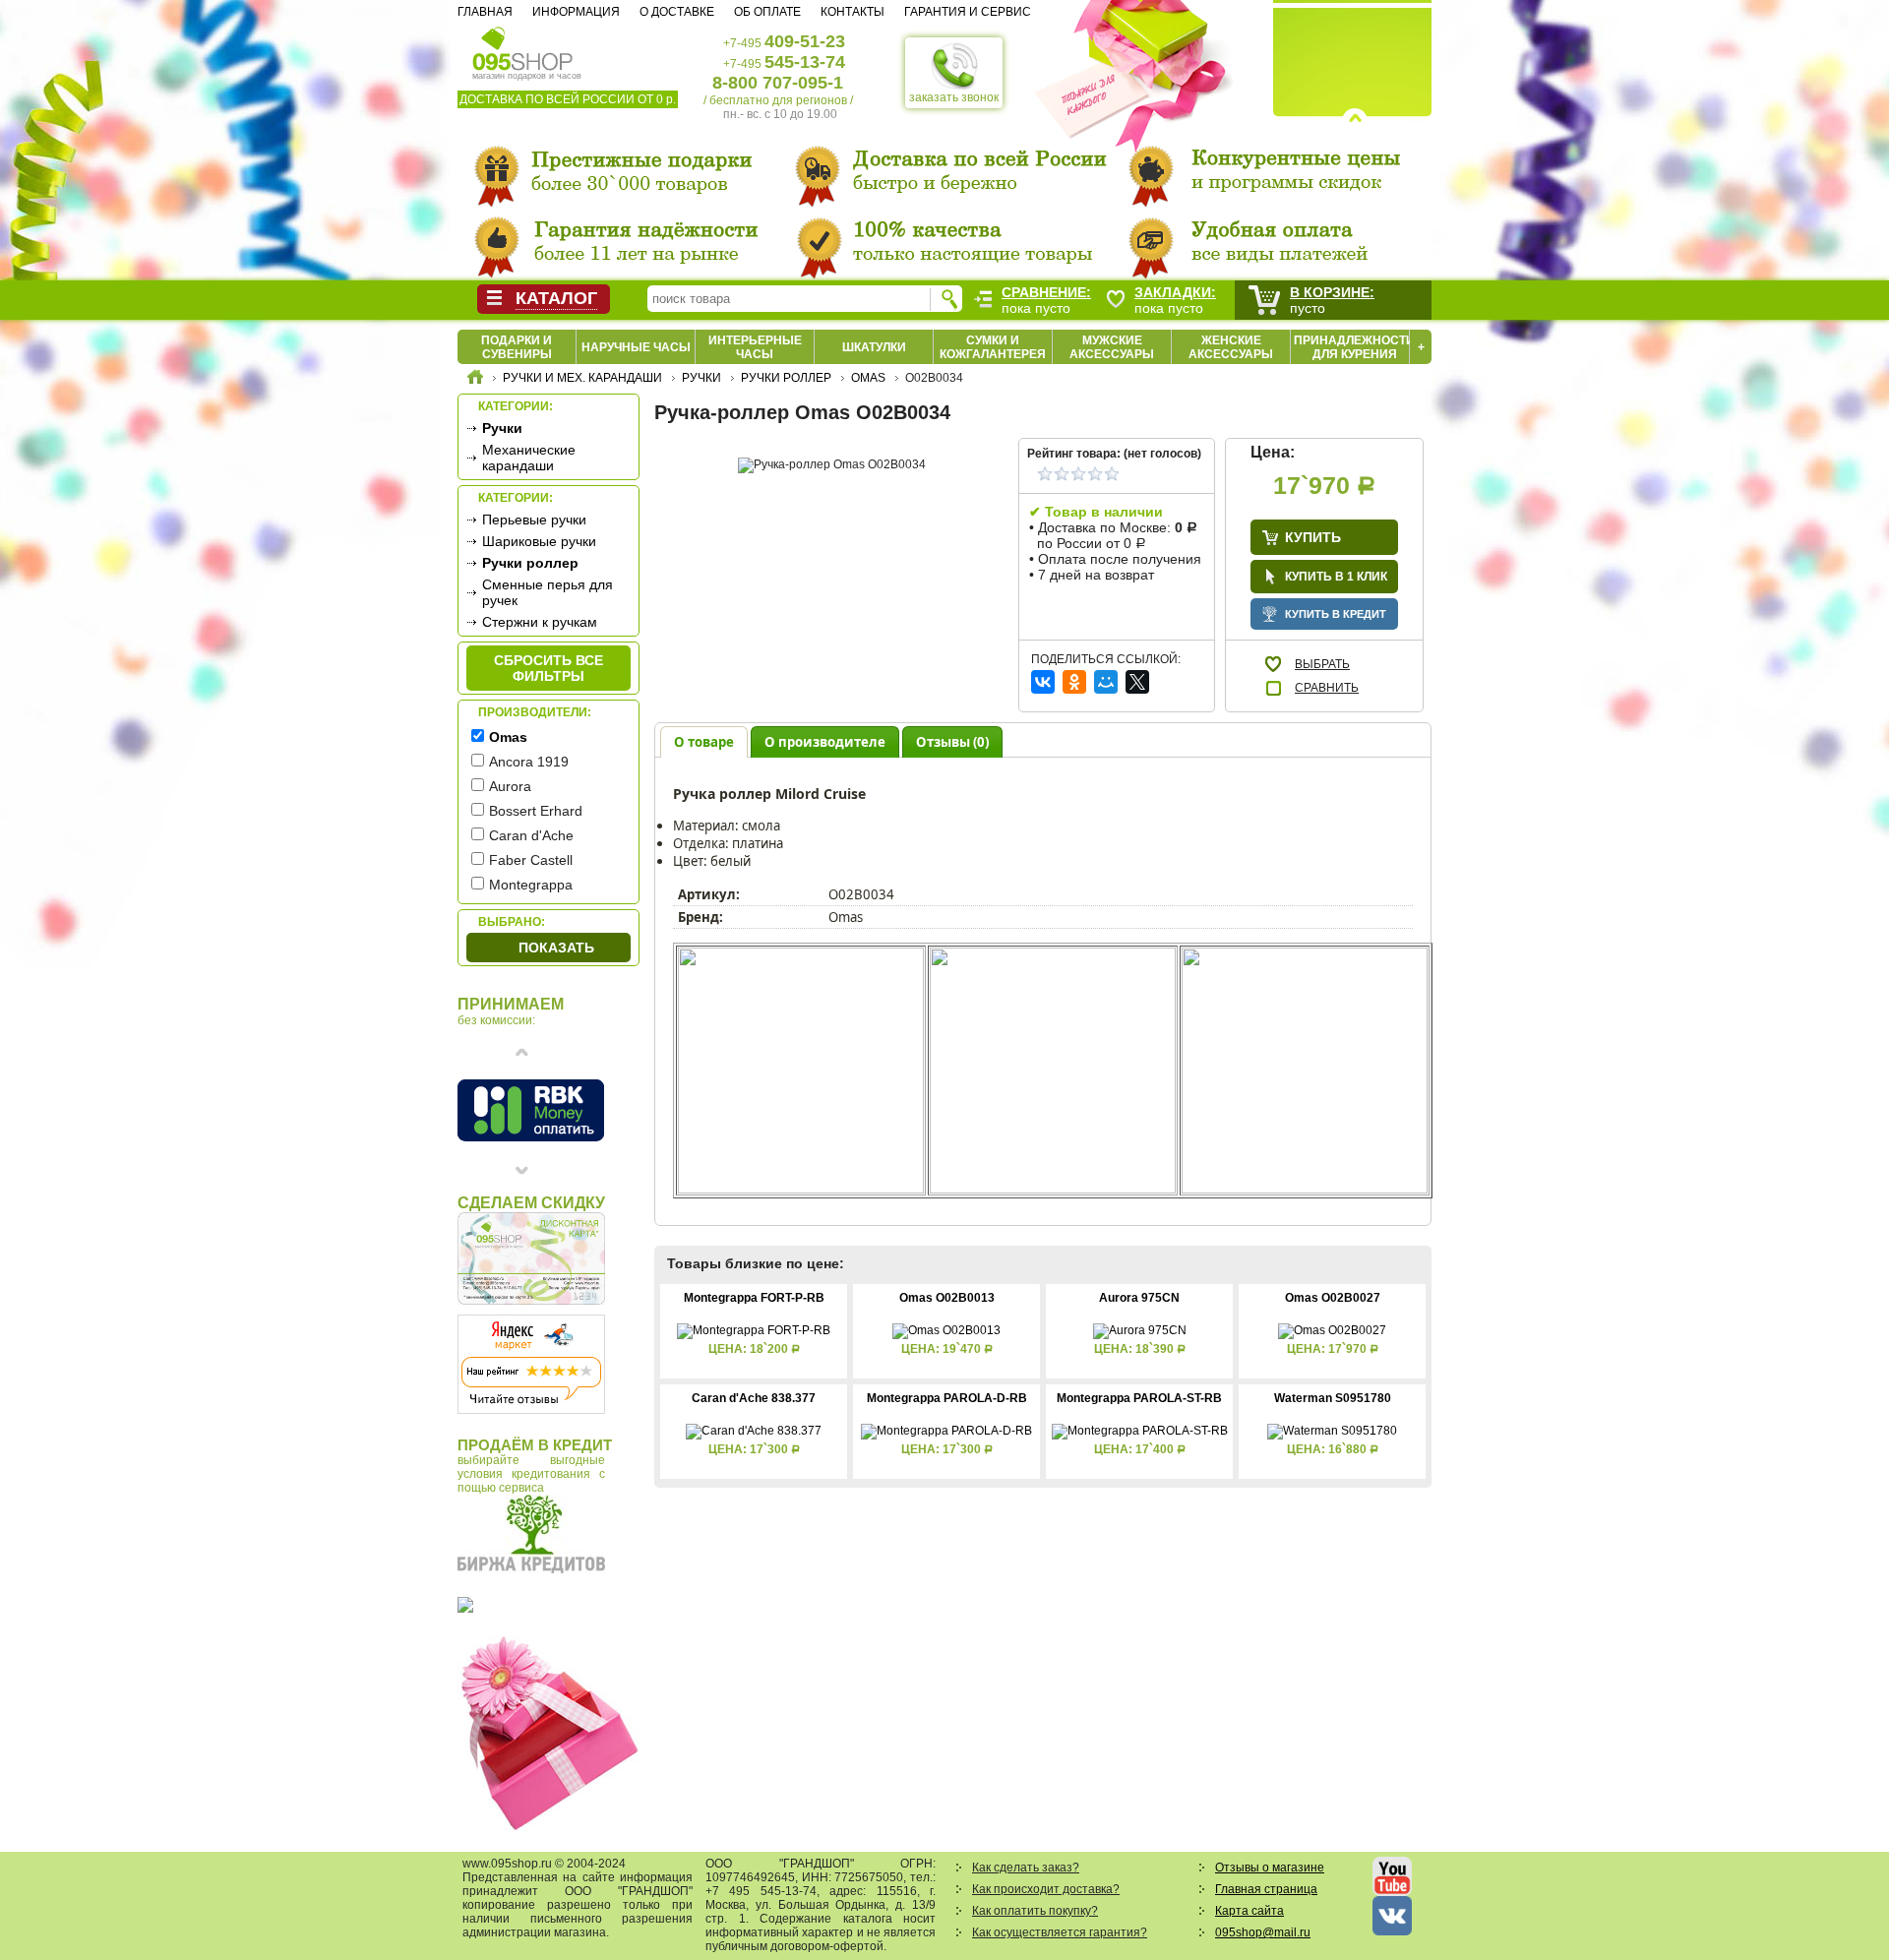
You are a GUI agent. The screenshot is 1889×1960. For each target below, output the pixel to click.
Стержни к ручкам (540, 622)
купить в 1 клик (1336, 577)
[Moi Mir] (1106, 682)
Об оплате (767, 12)
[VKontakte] (1043, 682)
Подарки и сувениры (517, 347)
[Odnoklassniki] (1074, 682)
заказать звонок (954, 97)
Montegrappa (531, 885)
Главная (485, 12)
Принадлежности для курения (1354, 347)
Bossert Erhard (536, 811)
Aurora (510, 786)
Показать (556, 948)
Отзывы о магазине (1270, 1868)
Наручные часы (636, 347)
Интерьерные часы (755, 347)
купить (1313, 537)
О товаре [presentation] (704, 742)
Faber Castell (531, 860)
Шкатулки (874, 347)
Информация (576, 12)
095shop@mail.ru (1263, 1932)
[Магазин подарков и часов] (523, 47)
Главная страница (1266, 1889)
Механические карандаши (529, 458)
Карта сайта (1249, 1911)
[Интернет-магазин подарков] (475, 380)
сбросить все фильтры (548, 668)
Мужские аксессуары (1112, 347)
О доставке (677, 12)
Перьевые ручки (534, 520)
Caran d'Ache (531, 835)
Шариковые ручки (539, 541)
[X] (1137, 682)
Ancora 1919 (529, 762)
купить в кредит (1336, 614)
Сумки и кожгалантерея (993, 347)
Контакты (853, 12)
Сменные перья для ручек (548, 592)
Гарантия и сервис (968, 12)
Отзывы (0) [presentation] (952, 742)
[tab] (704, 741)
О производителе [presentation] (825, 742)
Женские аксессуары (1231, 347)
